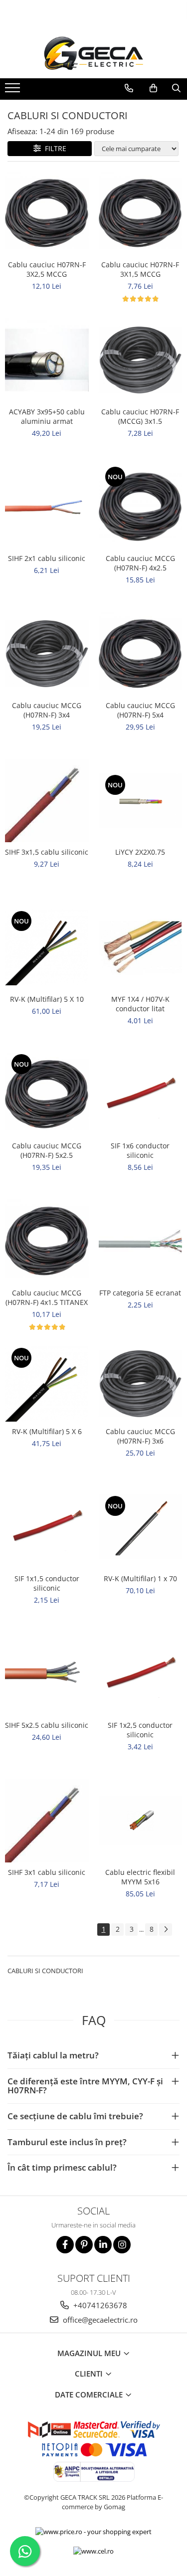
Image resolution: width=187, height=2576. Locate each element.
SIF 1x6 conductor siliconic (140, 1150)
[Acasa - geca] (94, 53)
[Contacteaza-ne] (129, 88)
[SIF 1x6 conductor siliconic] (141, 1095)
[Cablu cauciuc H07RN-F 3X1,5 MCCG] (141, 213)
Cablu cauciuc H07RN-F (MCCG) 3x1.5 (140, 416)
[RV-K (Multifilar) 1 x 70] (141, 1527)
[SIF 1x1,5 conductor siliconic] (47, 1527)
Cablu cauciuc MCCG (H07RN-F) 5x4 (140, 710)
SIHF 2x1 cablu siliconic (47, 558)
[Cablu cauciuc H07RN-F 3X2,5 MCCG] (47, 213)
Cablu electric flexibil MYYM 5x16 (140, 1877)
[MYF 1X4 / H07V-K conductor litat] (141, 947)
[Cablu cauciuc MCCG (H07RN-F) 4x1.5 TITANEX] (47, 1241)
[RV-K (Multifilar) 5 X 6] (47, 1384)
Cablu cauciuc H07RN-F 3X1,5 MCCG (140, 269)
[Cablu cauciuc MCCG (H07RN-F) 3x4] (47, 654)
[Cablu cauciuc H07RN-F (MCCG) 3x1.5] (141, 360)
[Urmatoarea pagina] (166, 1930)
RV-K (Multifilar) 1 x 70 (140, 1578)
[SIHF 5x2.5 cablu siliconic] (47, 1674)
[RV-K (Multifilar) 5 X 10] (47, 947)
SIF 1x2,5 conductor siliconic (140, 1730)
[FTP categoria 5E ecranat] (141, 1241)
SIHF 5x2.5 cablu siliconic (47, 1725)
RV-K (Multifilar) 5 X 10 (47, 999)
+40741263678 (99, 2305)
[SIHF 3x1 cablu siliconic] (47, 1821)
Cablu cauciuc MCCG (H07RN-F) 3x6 (140, 1436)
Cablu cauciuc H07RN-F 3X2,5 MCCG (47, 269)
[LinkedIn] (103, 2245)
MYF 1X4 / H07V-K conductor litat (140, 1004)
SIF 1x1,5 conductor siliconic (47, 1583)
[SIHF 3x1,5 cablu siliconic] (47, 801)
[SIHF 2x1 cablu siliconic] (47, 507)
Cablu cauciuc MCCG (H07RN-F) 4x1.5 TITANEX (47, 1297)
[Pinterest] (84, 2245)
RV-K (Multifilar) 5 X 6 (47, 1431)
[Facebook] (65, 2245)
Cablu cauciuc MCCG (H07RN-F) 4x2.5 (140, 563)
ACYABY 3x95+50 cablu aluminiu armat (47, 416)
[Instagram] (122, 2245)
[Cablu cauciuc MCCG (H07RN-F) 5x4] (141, 654)
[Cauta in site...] (176, 88)
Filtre (54, 148)
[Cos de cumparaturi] (153, 88)
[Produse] (14, 91)
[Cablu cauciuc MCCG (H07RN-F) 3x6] (141, 1384)
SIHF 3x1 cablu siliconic (47, 1872)
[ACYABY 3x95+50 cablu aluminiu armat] (47, 360)
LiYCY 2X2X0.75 (140, 852)
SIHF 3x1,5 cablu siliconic (47, 852)
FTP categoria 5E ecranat (140, 1293)
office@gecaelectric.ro (99, 2320)
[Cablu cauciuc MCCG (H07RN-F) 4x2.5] (141, 507)
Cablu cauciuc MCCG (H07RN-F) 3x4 (47, 710)
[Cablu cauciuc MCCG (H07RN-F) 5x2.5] (47, 1095)
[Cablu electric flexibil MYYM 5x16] (141, 1821)
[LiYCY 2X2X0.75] (141, 801)
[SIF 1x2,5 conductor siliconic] (141, 1674)
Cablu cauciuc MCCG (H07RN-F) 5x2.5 (47, 1150)
